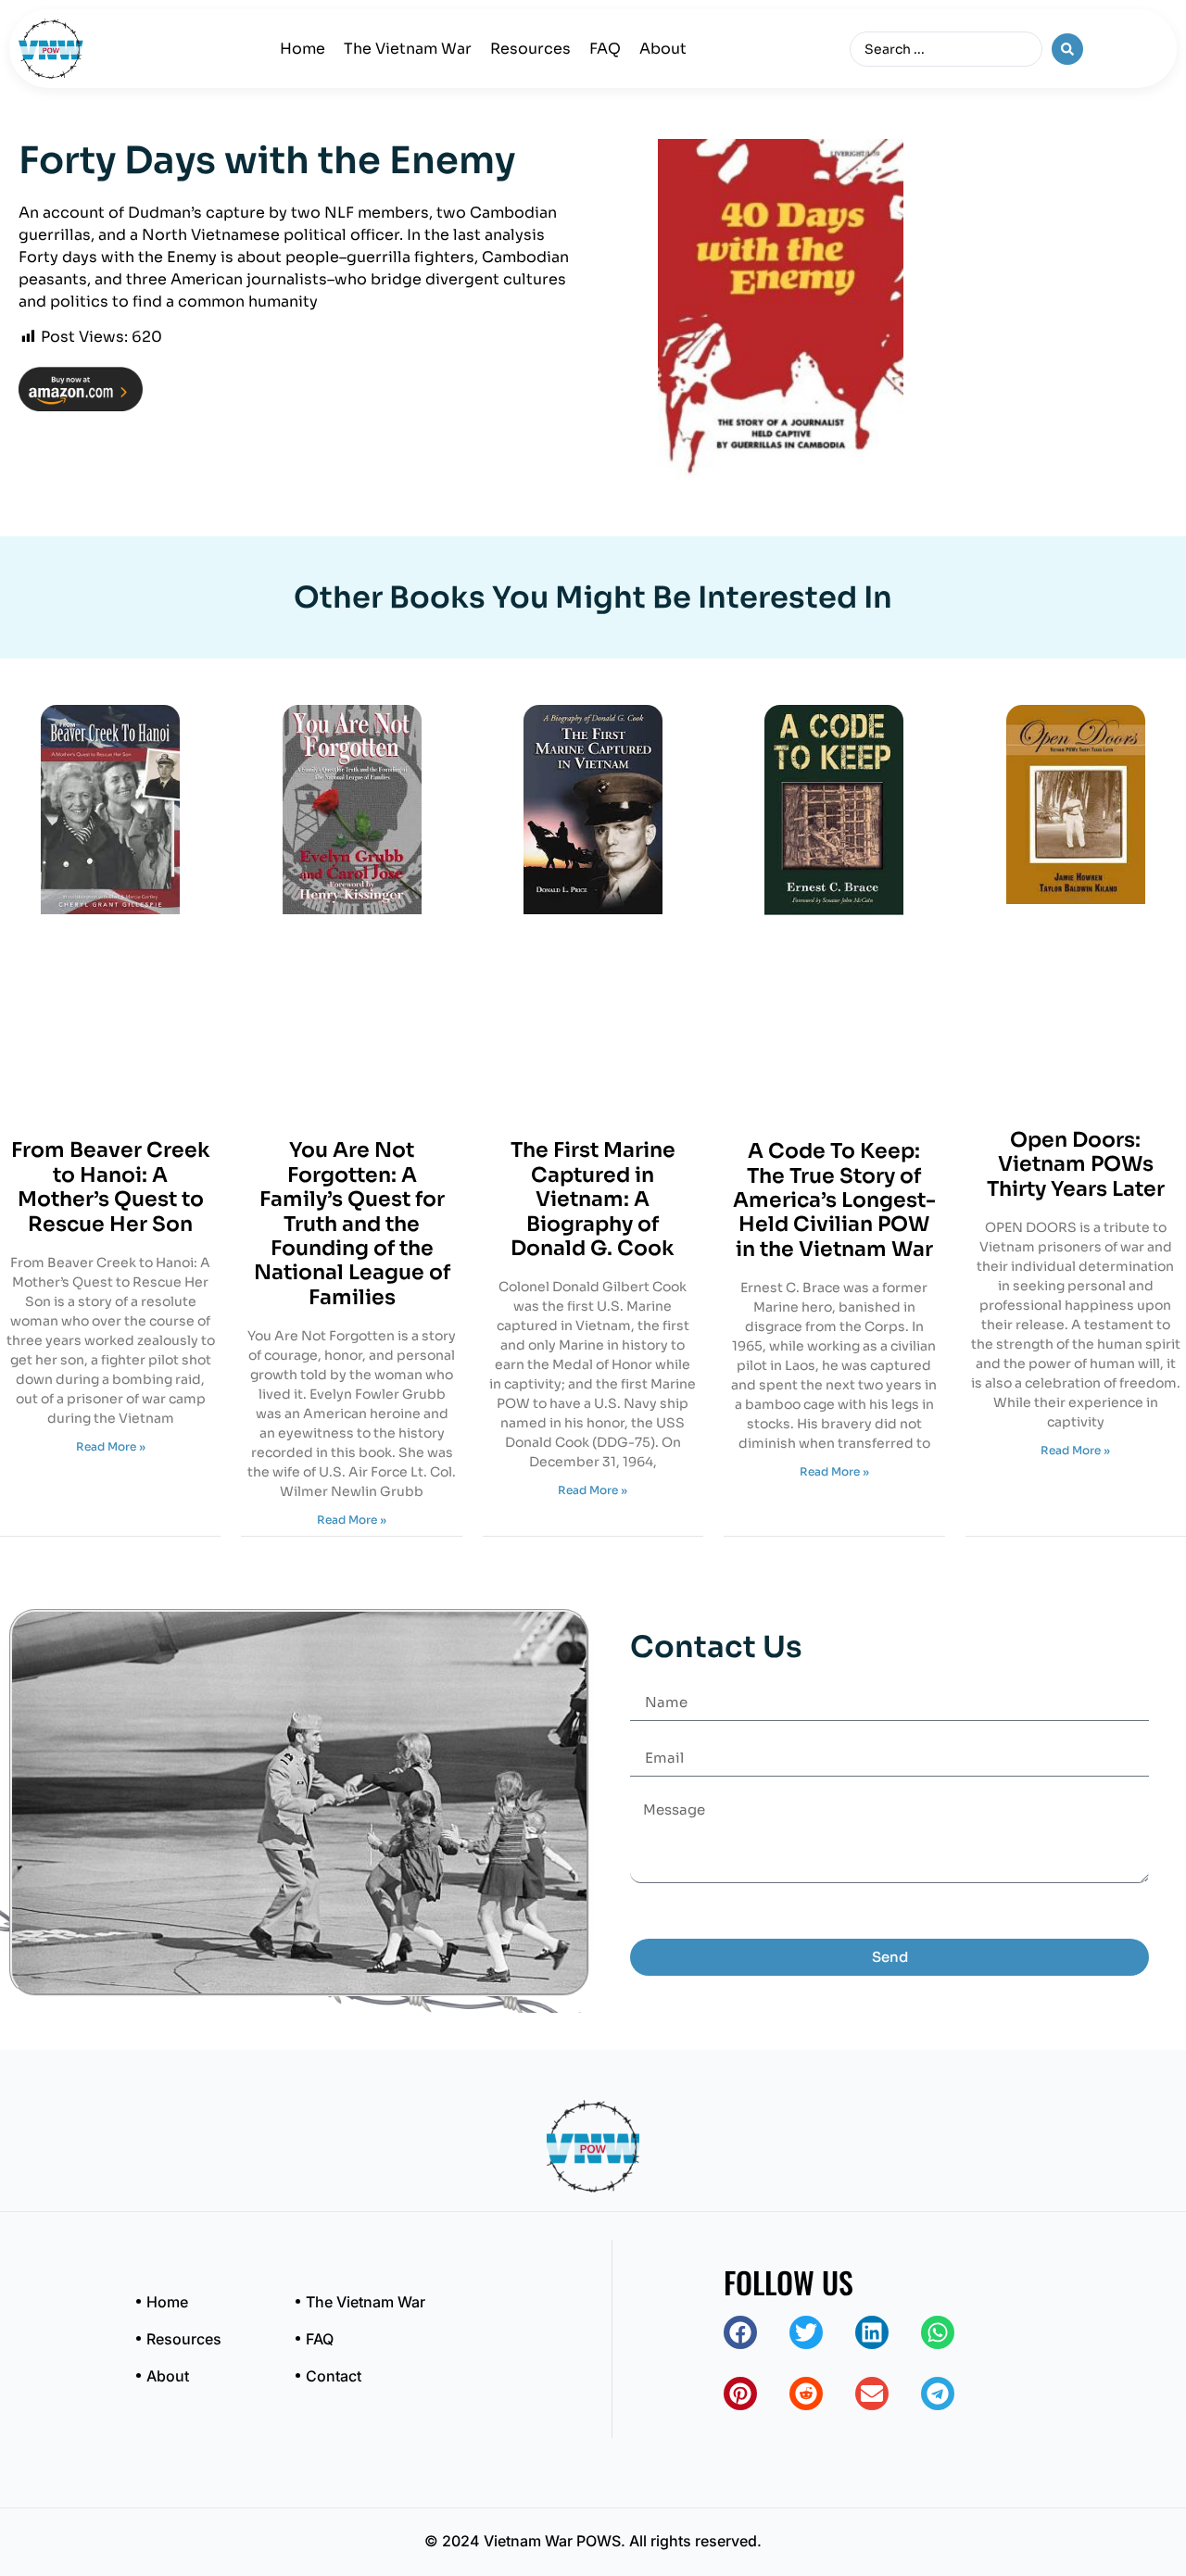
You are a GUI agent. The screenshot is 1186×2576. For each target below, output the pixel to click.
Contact (334, 2376)
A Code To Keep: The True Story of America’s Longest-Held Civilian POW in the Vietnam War (834, 1200)
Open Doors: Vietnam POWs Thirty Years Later (1076, 1164)
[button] (740, 2332)
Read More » (111, 1446)
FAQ (605, 49)
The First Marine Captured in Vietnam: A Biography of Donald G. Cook (593, 1199)
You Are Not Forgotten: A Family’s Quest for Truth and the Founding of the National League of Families (352, 1223)
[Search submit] (1067, 49)
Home (303, 49)
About (663, 49)
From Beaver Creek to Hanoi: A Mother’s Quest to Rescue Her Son (111, 1187)
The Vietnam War (408, 49)
